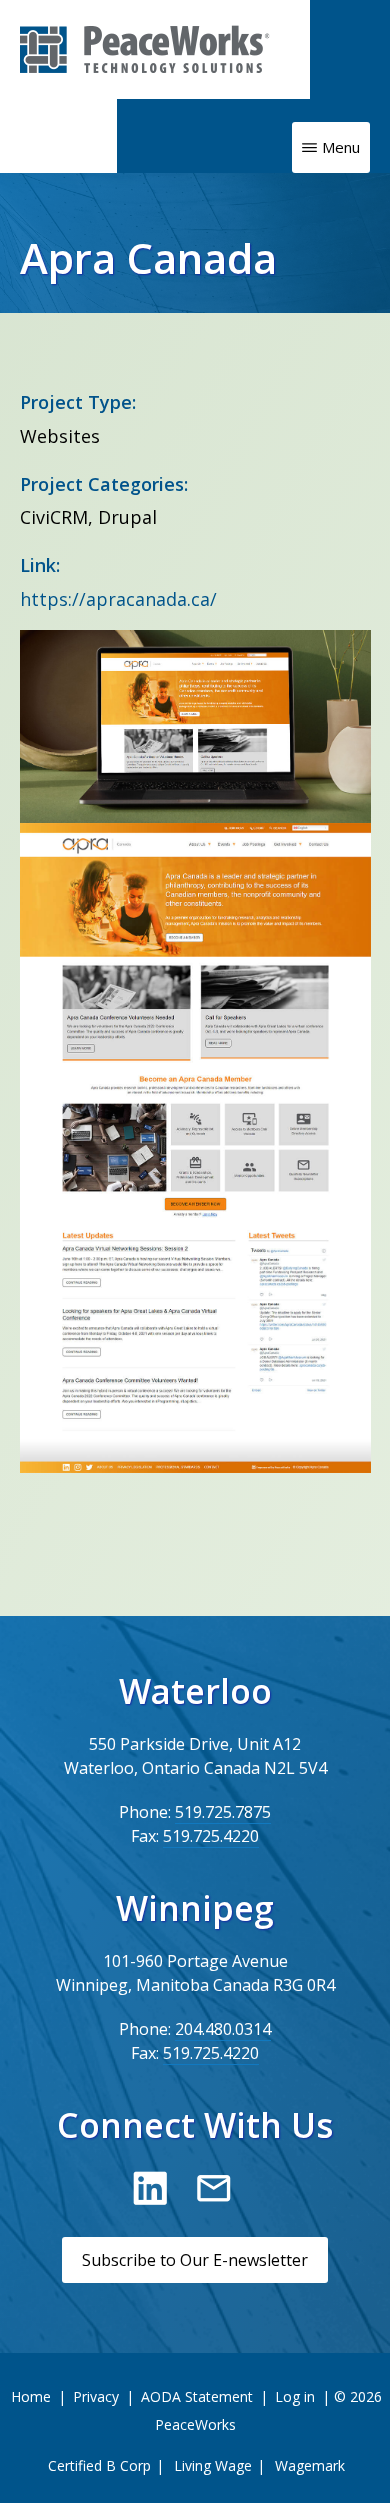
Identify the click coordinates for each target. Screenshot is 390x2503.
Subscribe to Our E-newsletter (195, 2260)
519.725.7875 (223, 1812)
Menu (341, 147)
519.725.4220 (211, 1836)
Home (31, 2396)
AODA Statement (197, 2396)
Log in (295, 2396)
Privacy (96, 2396)
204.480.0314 (223, 2029)
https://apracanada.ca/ (118, 599)
